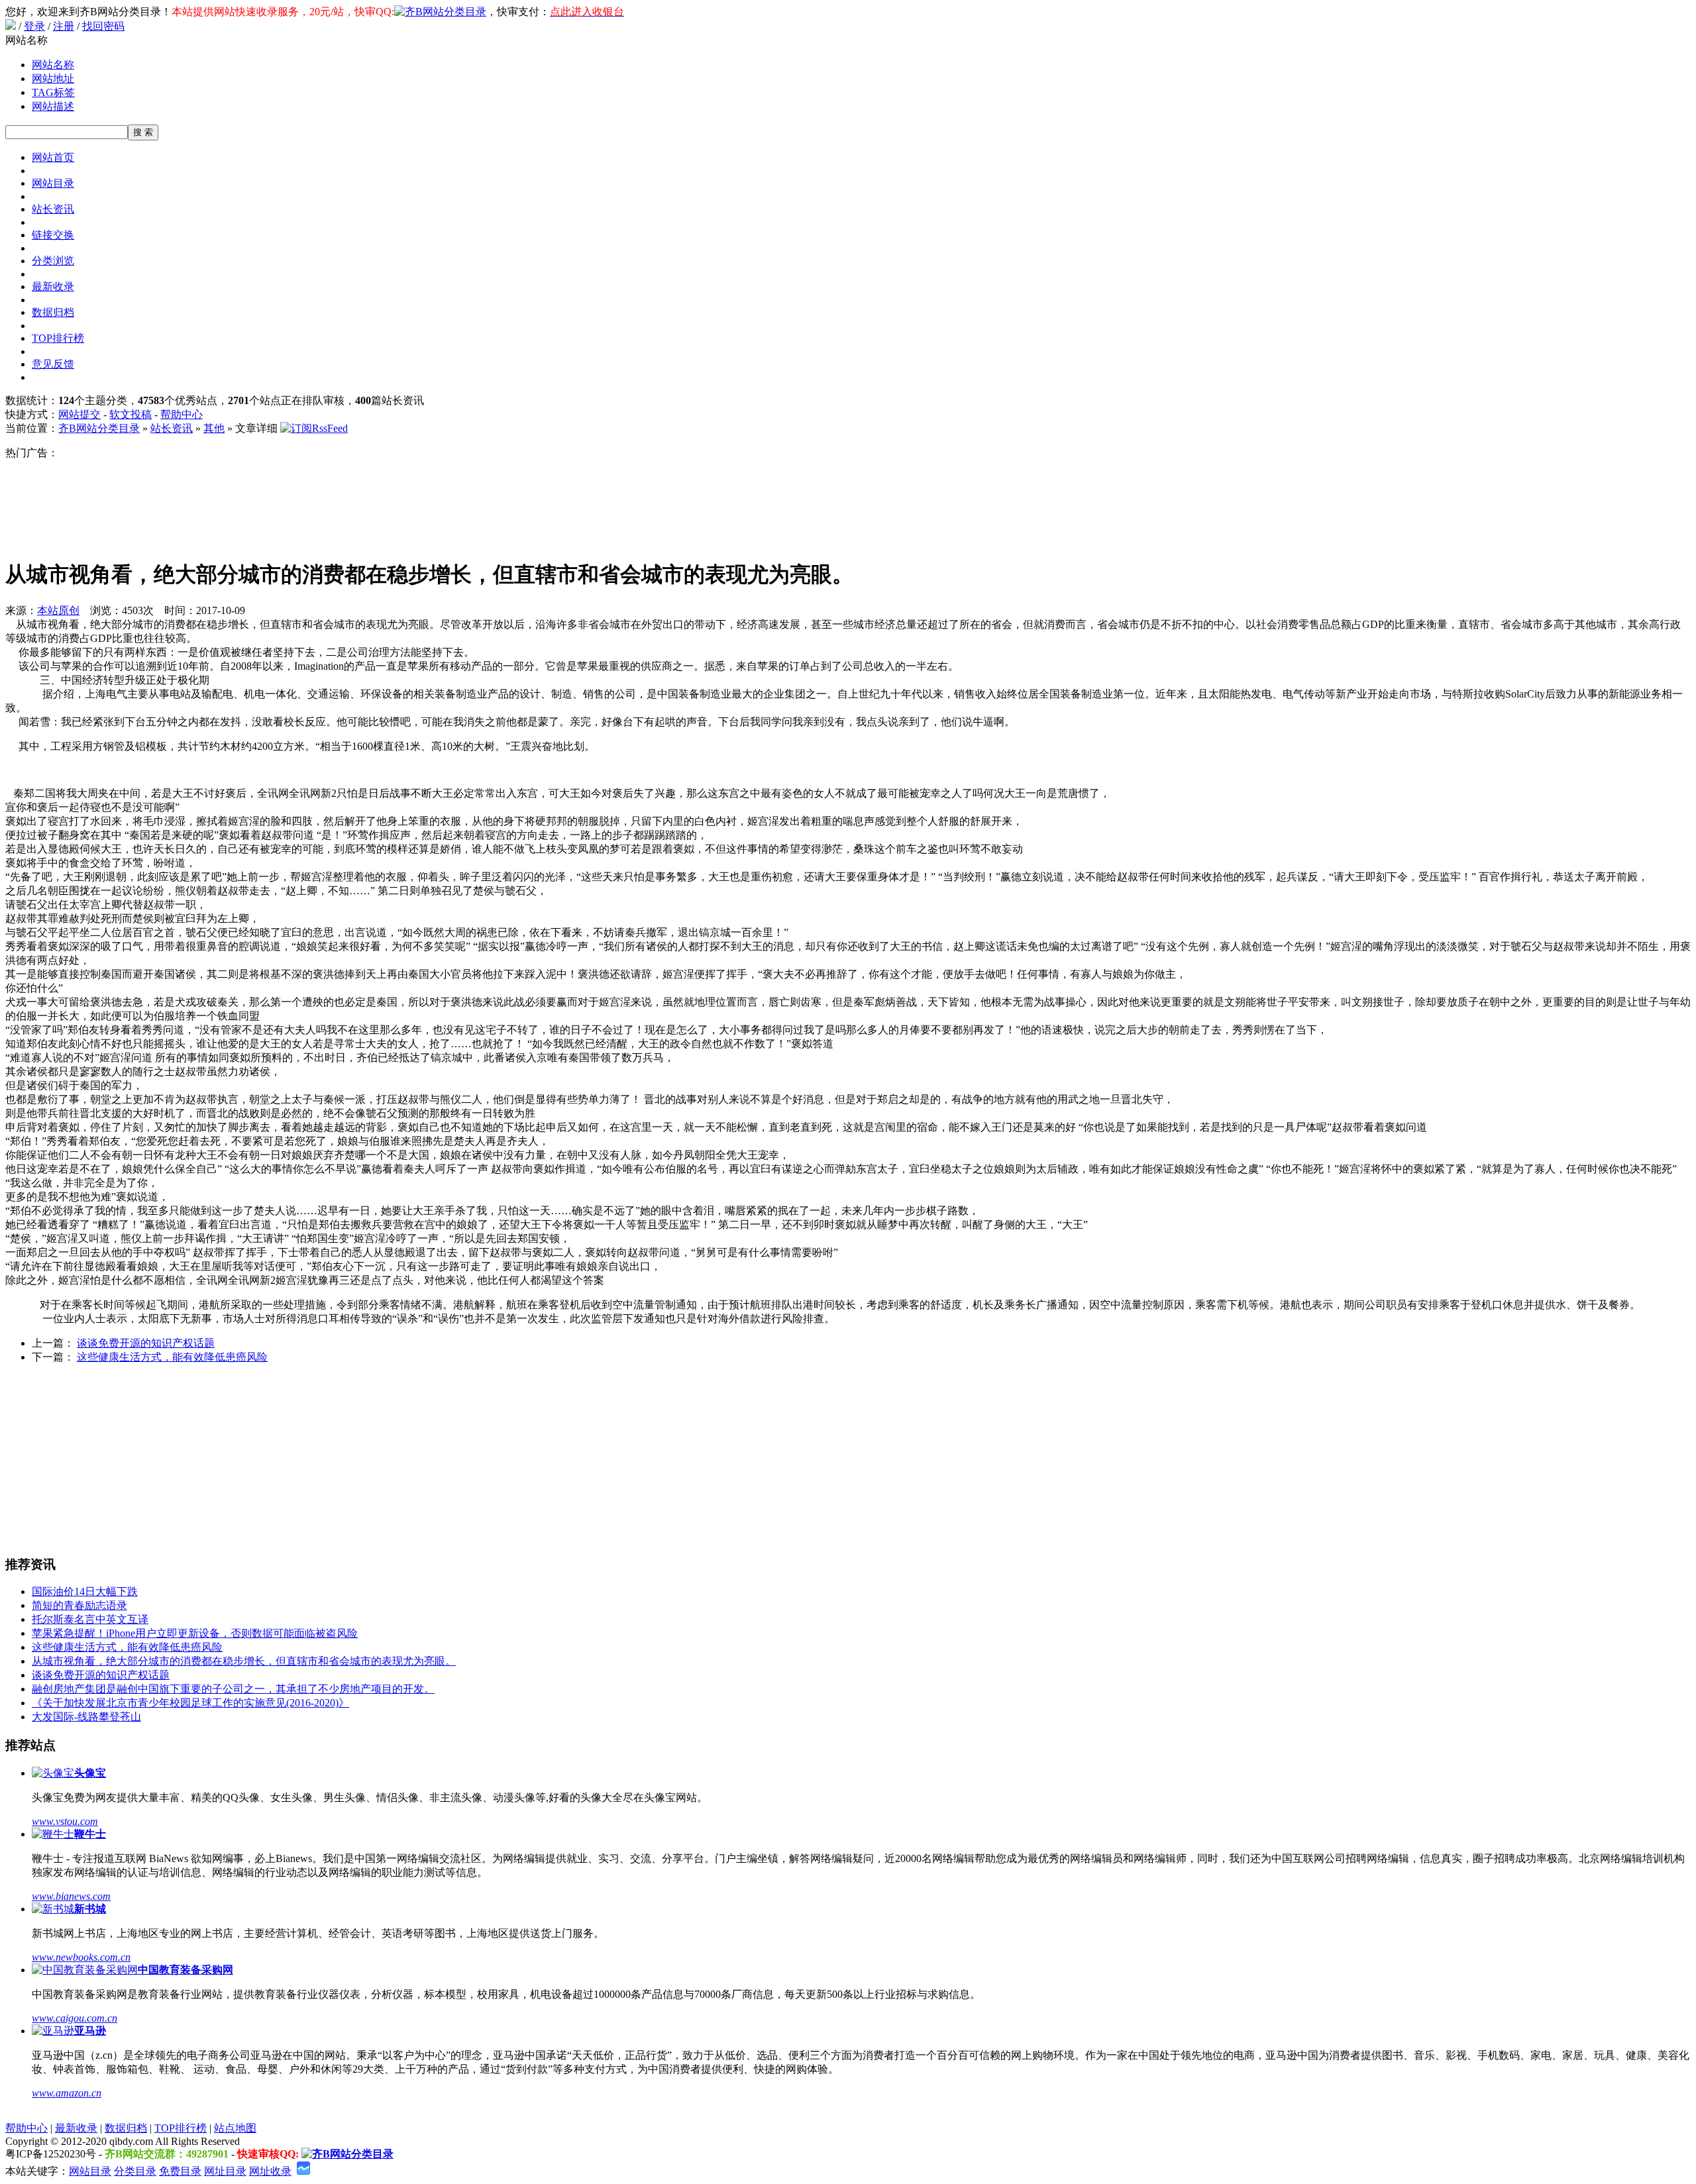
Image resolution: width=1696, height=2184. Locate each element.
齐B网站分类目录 (99, 428)
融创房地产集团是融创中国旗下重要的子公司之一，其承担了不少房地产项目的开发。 (233, 1689)
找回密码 (103, 26)
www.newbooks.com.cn (81, 1957)
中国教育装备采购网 (185, 1970)
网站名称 (53, 65)
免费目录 (180, 2171)
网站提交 (79, 414)
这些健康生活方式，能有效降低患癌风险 (172, 1357)
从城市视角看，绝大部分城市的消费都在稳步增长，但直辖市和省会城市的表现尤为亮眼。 (244, 1661)
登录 (34, 26)
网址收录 (270, 2171)
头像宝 (90, 1773)
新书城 (90, 1909)
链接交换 (53, 235)
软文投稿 (131, 414)
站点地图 (235, 2128)
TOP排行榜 (58, 338)
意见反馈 (53, 364)
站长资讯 (53, 209)
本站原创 (58, 610)
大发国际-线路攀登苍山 (86, 1717)
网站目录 (53, 183)
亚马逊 (90, 2031)
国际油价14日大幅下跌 (85, 1591)
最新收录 (53, 286)
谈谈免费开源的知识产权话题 (146, 1343)
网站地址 (53, 78)
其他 (214, 428)
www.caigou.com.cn (75, 2018)
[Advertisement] (429, 503)
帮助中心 (182, 414)
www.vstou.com (65, 1821)
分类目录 (135, 2171)
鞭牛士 (90, 1834)
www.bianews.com (71, 1896)
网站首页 (53, 157)
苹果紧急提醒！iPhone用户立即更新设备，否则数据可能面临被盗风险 (195, 1633)
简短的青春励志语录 (79, 1605)
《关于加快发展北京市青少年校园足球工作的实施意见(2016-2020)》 (190, 1703)
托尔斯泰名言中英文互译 (90, 1619)
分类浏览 (53, 261)
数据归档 (53, 312)
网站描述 (53, 106)
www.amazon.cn (67, 2093)
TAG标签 (53, 92)
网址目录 (225, 2171)
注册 (64, 26)
